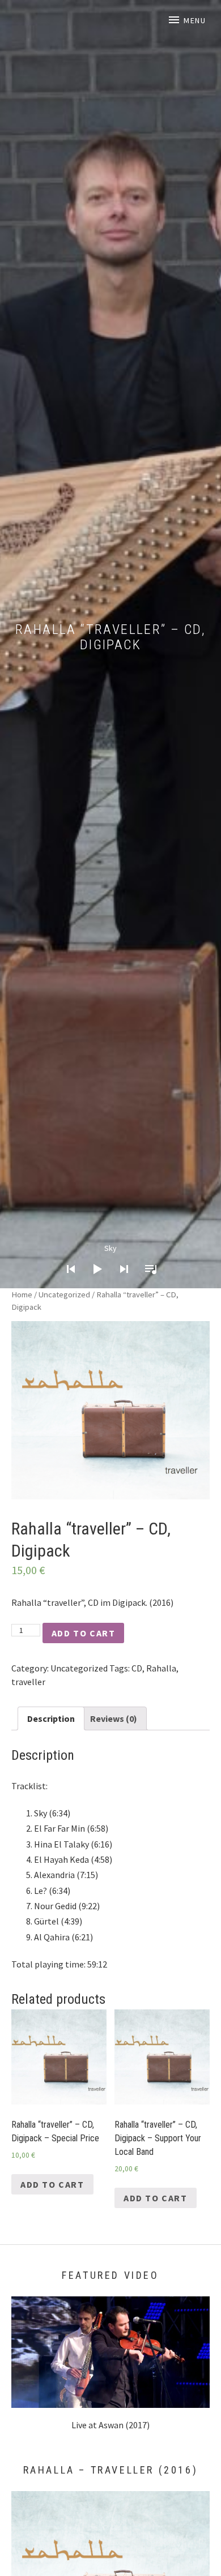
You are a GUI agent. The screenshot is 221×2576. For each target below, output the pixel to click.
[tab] (51, 1718)
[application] (110, 1260)
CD (137, 1668)
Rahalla (161, 1668)
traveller (28, 1682)
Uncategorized (64, 1295)
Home (22, 1295)
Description (51, 1718)
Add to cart (84, 1633)
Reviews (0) (114, 1718)
